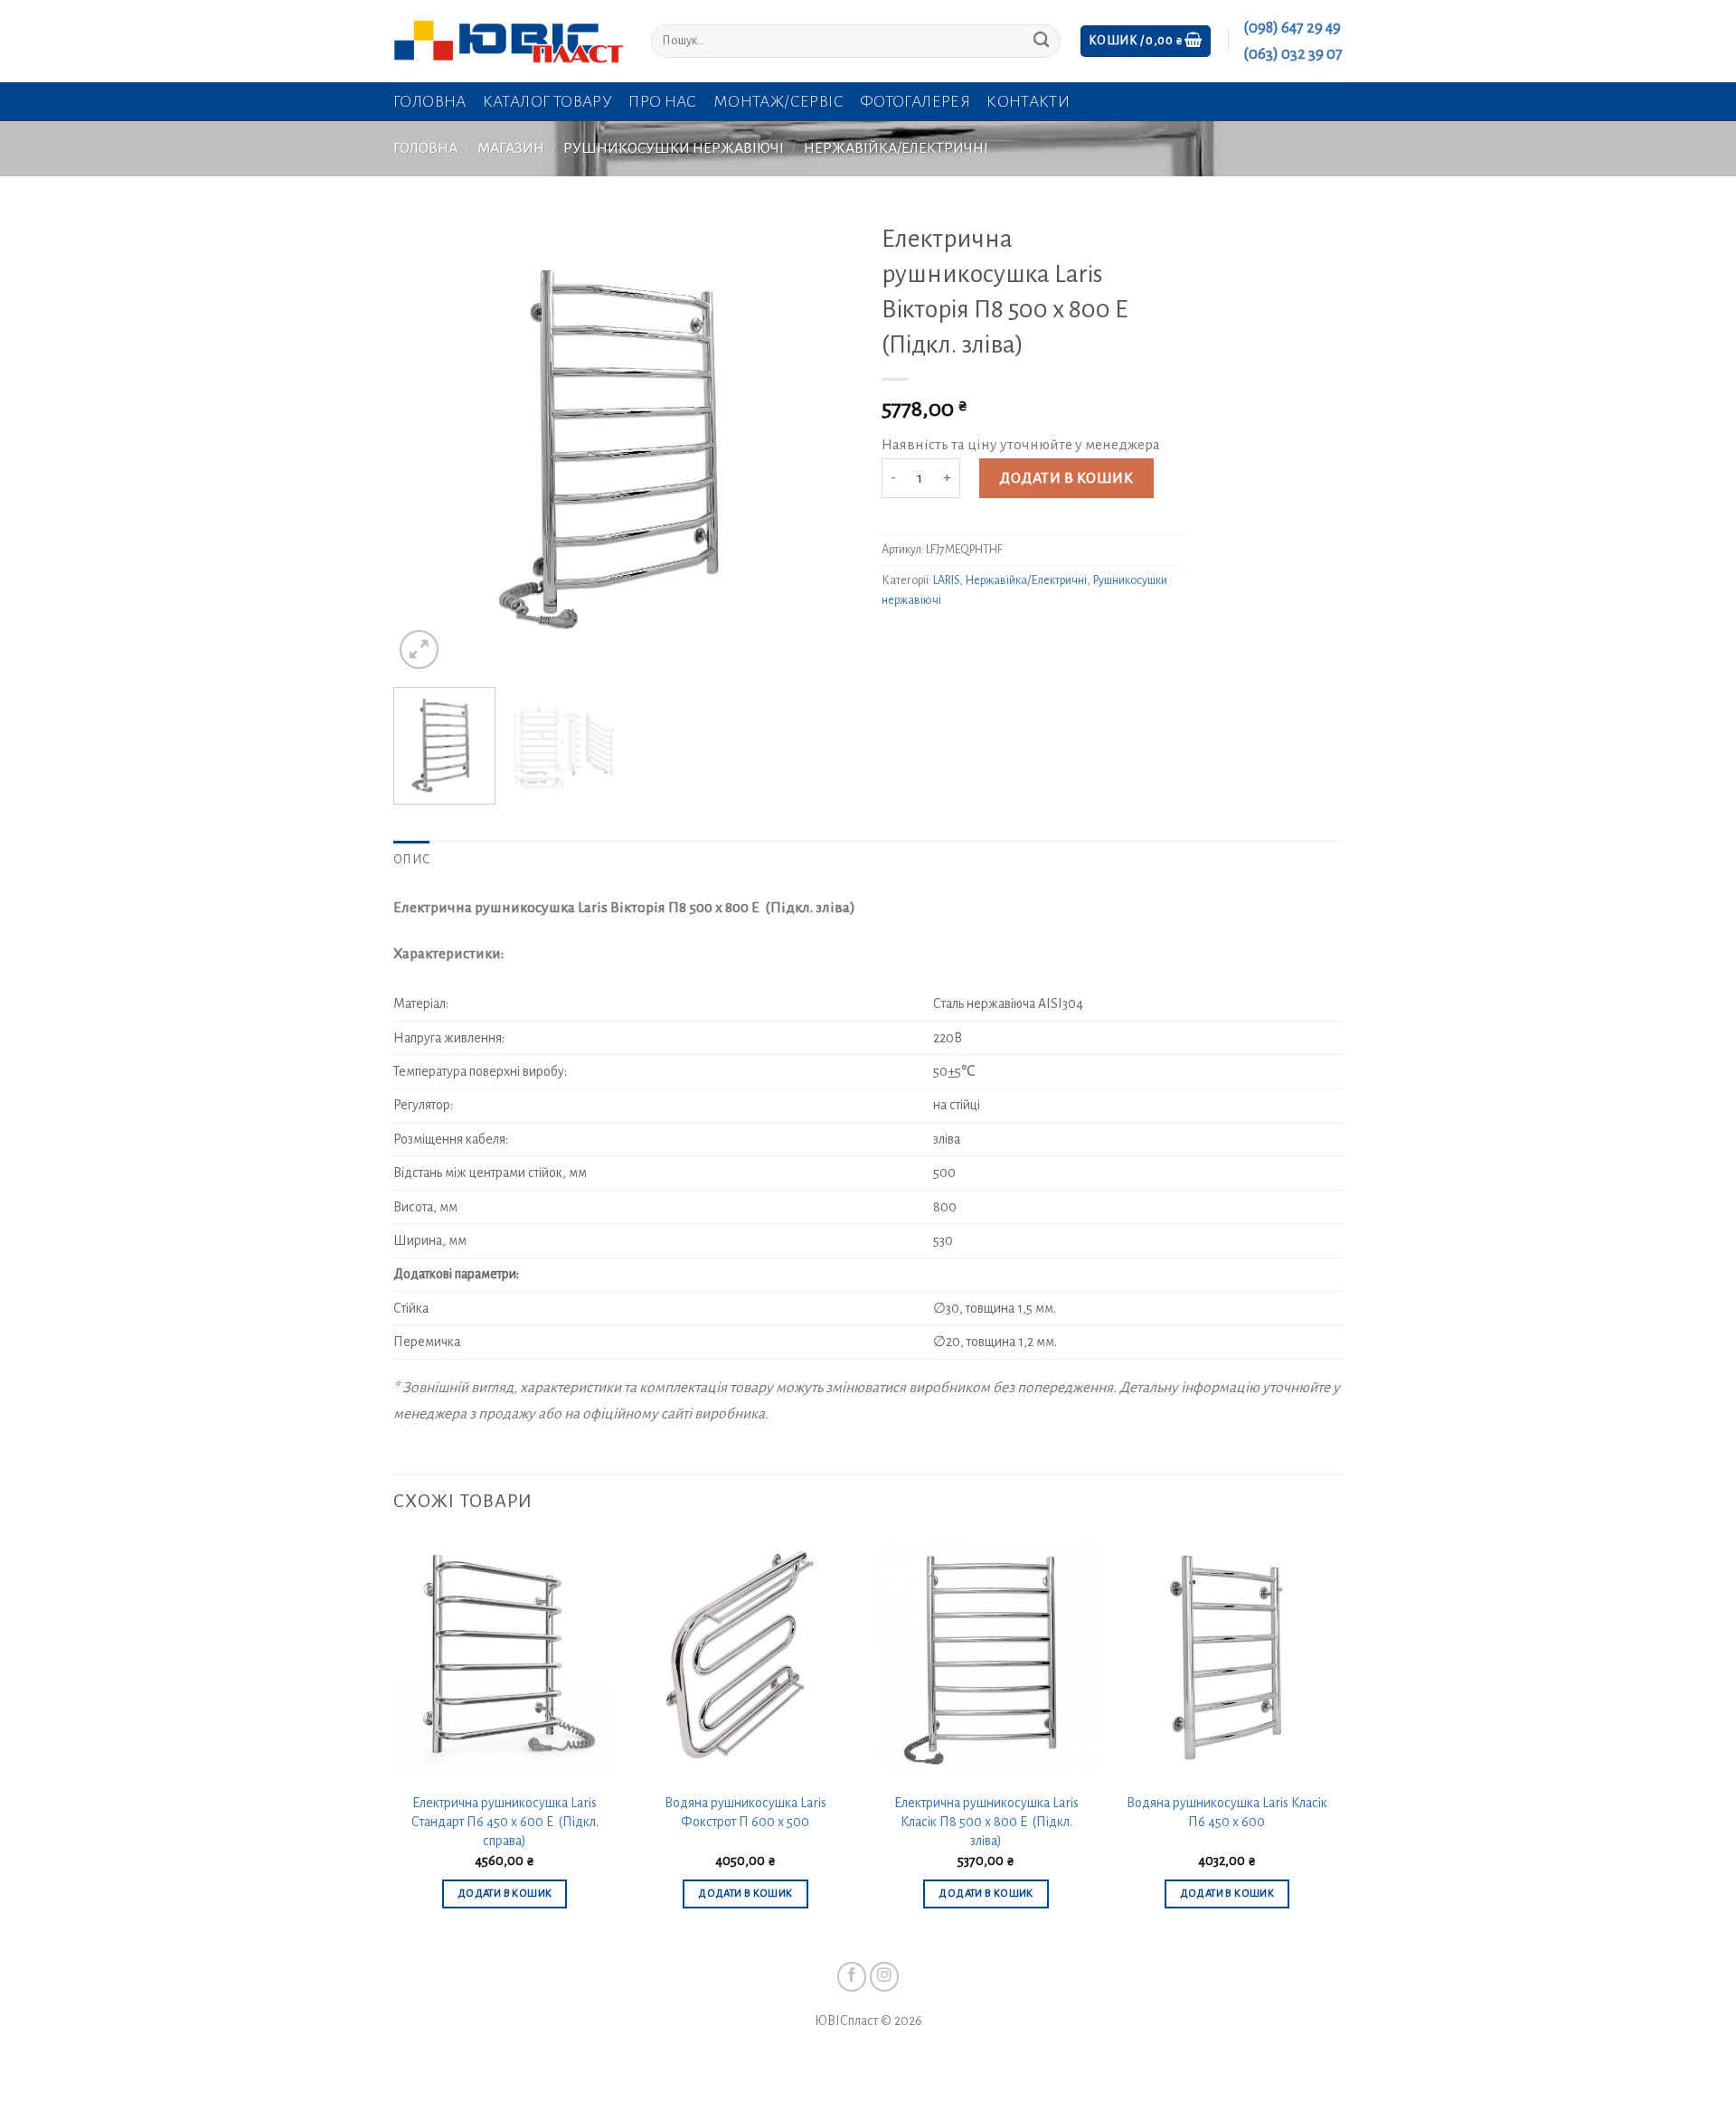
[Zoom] (419, 650)
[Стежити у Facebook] (852, 1977)
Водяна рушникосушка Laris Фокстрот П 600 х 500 (745, 1812)
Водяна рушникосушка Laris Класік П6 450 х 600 (1227, 1812)
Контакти (1028, 102)
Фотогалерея (915, 102)
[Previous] (425, 443)
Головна (430, 102)
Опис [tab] (411, 860)
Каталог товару (547, 102)
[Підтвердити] (1041, 41)
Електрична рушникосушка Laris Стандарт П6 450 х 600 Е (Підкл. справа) (505, 1821)
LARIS (946, 580)
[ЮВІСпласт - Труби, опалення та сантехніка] (509, 41)
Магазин (511, 148)
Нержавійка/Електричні (896, 148)
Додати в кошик (1066, 478)
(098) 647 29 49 (1292, 28)
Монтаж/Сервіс (778, 102)
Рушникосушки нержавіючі (674, 148)
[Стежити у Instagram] (885, 1977)
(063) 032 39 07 (1293, 54)
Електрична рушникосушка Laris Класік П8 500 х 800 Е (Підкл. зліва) (986, 1821)
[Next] (823, 443)
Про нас (663, 102)
